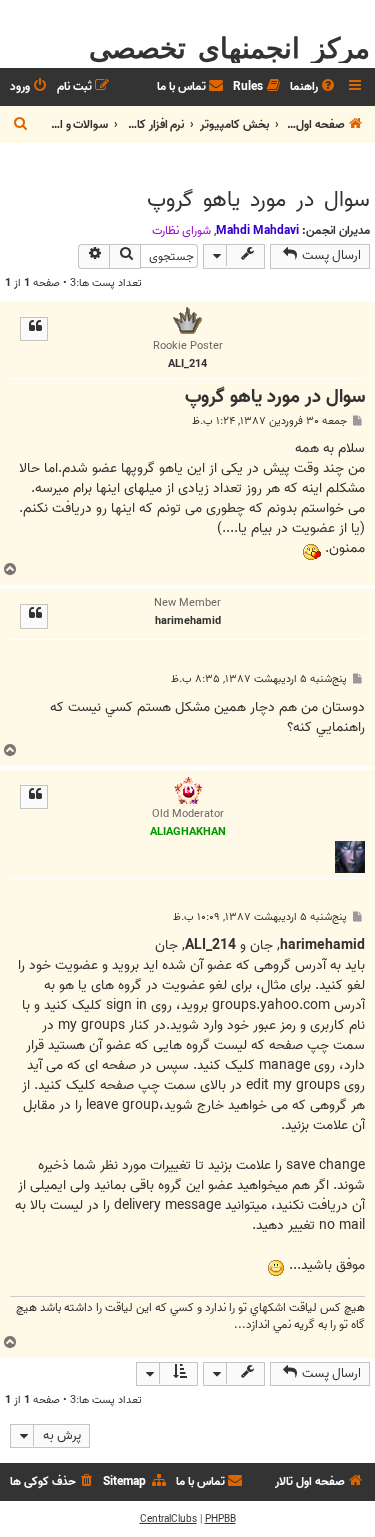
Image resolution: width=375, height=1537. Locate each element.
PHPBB (220, 1519)
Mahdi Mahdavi (257, 230)
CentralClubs (168, 1519)
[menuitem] (314, 87)
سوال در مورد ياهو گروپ (258, 200)
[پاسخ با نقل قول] (34, 329)
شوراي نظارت (181, 231)
